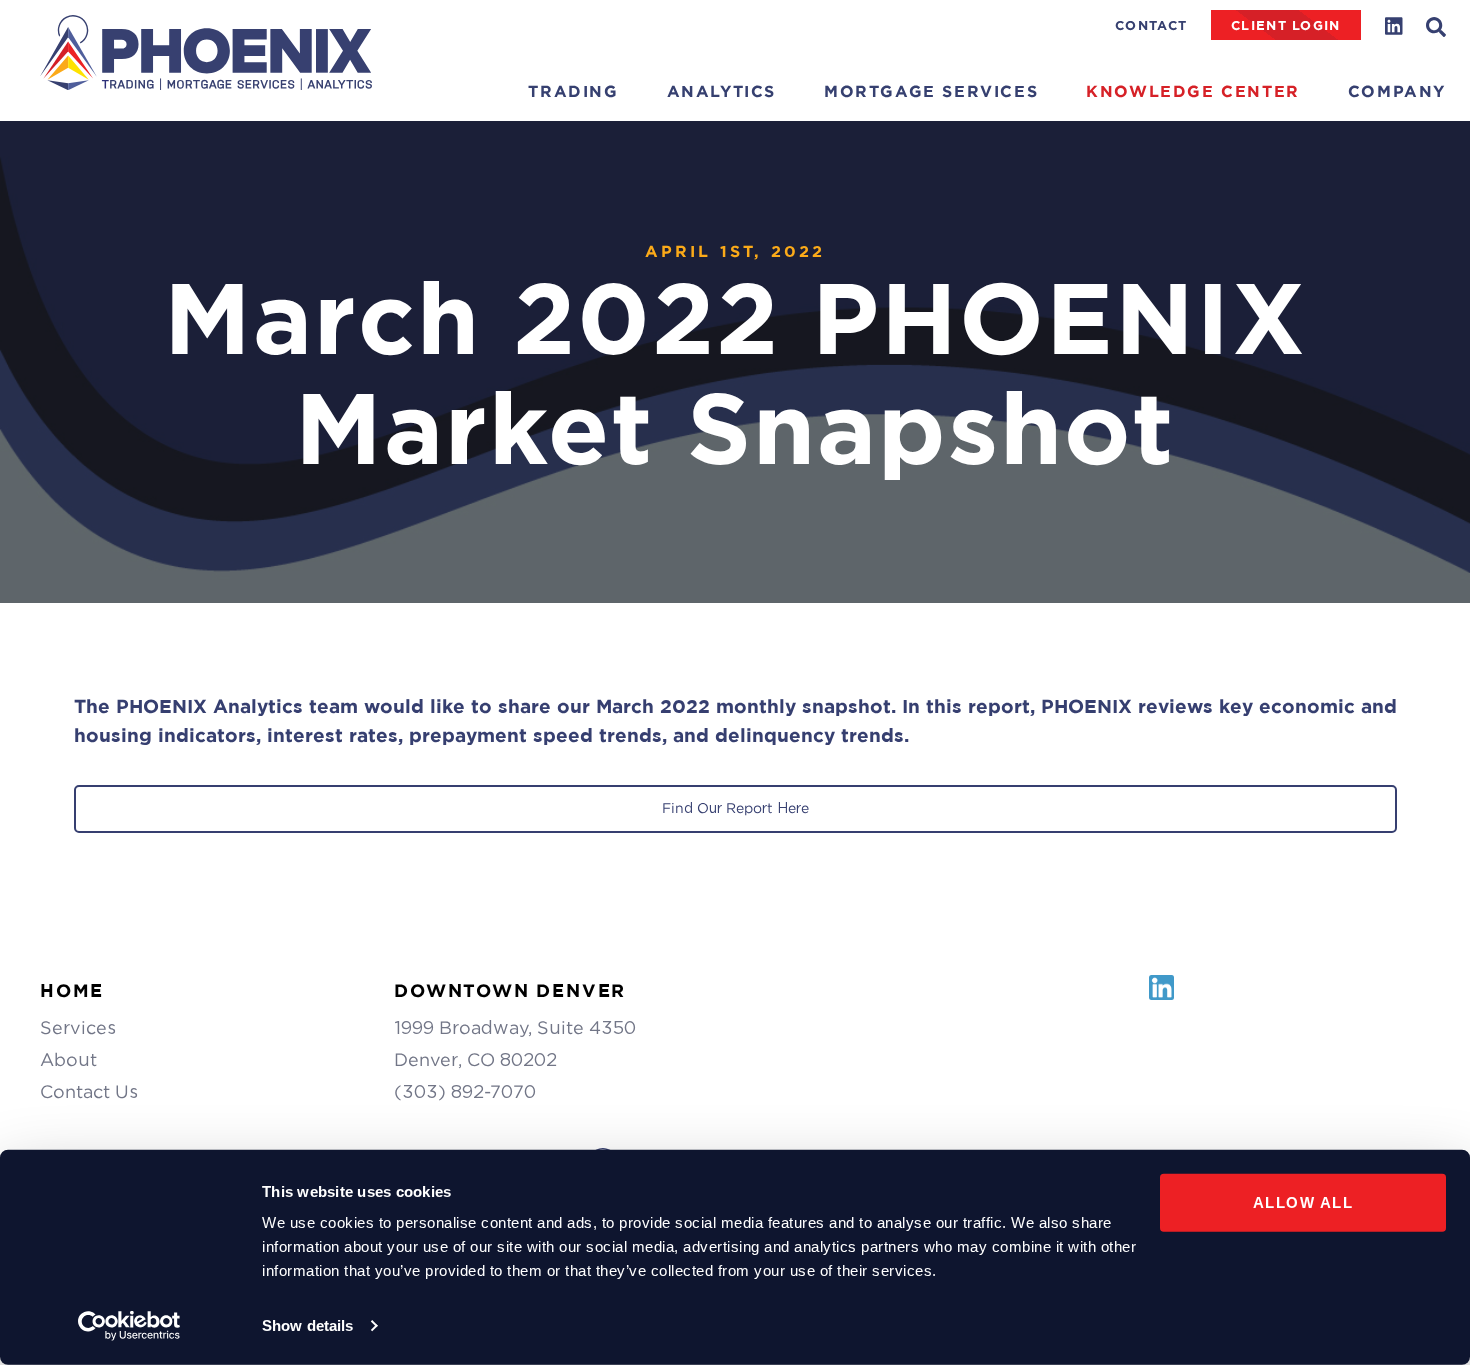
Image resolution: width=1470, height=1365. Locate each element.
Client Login (1285, 25)
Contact (1151, 25)
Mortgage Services (931, 91)
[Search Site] (1448, 27)
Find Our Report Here (735, 808)
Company (1397, 91)
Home (72, 990)
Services (78, 1027)
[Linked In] (1161, 998)
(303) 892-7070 (465, 1091)
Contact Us (89, 1091)
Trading (573, 91)
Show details (307, 1325)
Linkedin (1394, 26)
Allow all (1303, 1202)
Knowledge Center (1193, 91)
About (68, 1059)
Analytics (721, 91)
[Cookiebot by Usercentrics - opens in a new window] (129, 1326)
